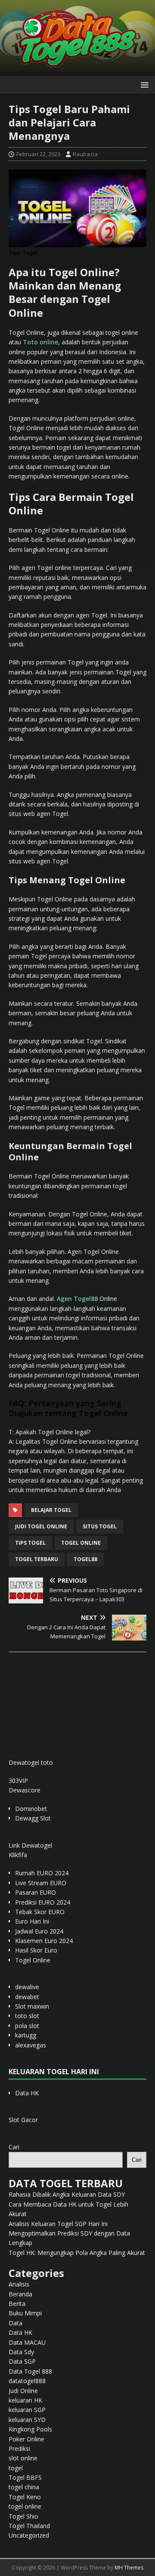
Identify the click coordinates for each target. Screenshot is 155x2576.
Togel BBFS (25, 2477)
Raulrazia (85, 154)
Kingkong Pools (30, 2429)
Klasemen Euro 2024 (44, 1941)
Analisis (19, 2284)
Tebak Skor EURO (40, 1912)
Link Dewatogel (30, 1845)
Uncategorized (29, 2535)
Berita (17, 2304)
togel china (24, 2487)
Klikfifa (18, 1855)
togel (16, 2468)
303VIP (18, 1781)
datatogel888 (27, 2381)
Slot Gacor (23, 2120)
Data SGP (22, 2361)
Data (15, 2323)
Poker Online (26, 2439)
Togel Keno (25, 2497)
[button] (143, 84)
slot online (23, 2458)
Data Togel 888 (30, 2371)
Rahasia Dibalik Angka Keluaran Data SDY (67, 2194)
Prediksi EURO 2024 (43, 1902)
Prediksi (19, 2448)
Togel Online (33, 1960)
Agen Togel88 (77, 1299)
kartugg (26, 2035)
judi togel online (41, 1526)
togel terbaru (37, 1559)
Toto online (40, 342)
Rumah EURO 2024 (42, 1873)
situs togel (100, 1526)
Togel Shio (23, 2516)
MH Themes (129, 2568)
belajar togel (51, 1510)
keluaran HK (25, 2400)
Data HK (27, 2093)
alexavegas (31, 2045)
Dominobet (31, 1809)
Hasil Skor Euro (36, 1950)
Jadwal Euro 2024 (39, 1931)
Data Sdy (21, 2352)
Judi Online (23, 2391)
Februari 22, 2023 (38, 154)
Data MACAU (27, 2342)
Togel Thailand (29, 2526)
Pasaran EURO (36, 1892)
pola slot (27, 2026)
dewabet (27, 1997)
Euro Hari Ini (32, 1921)
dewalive (27, 1987)
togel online (81, 1543)
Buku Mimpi (25, 2313)
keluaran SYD (27, 2420)
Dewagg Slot (33, 1818)
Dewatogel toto (31, 1762)
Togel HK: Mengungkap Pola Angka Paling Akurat (77, 2253)
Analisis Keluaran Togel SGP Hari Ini (58, 2224)
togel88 (85, 1559)
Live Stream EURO (41, 1883)
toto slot (27, 2016)
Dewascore (25, 1790)
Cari (14, 2147)
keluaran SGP (27, 2410)
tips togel (30, 1543)
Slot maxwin (32, 2006)
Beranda (20, 2294)
